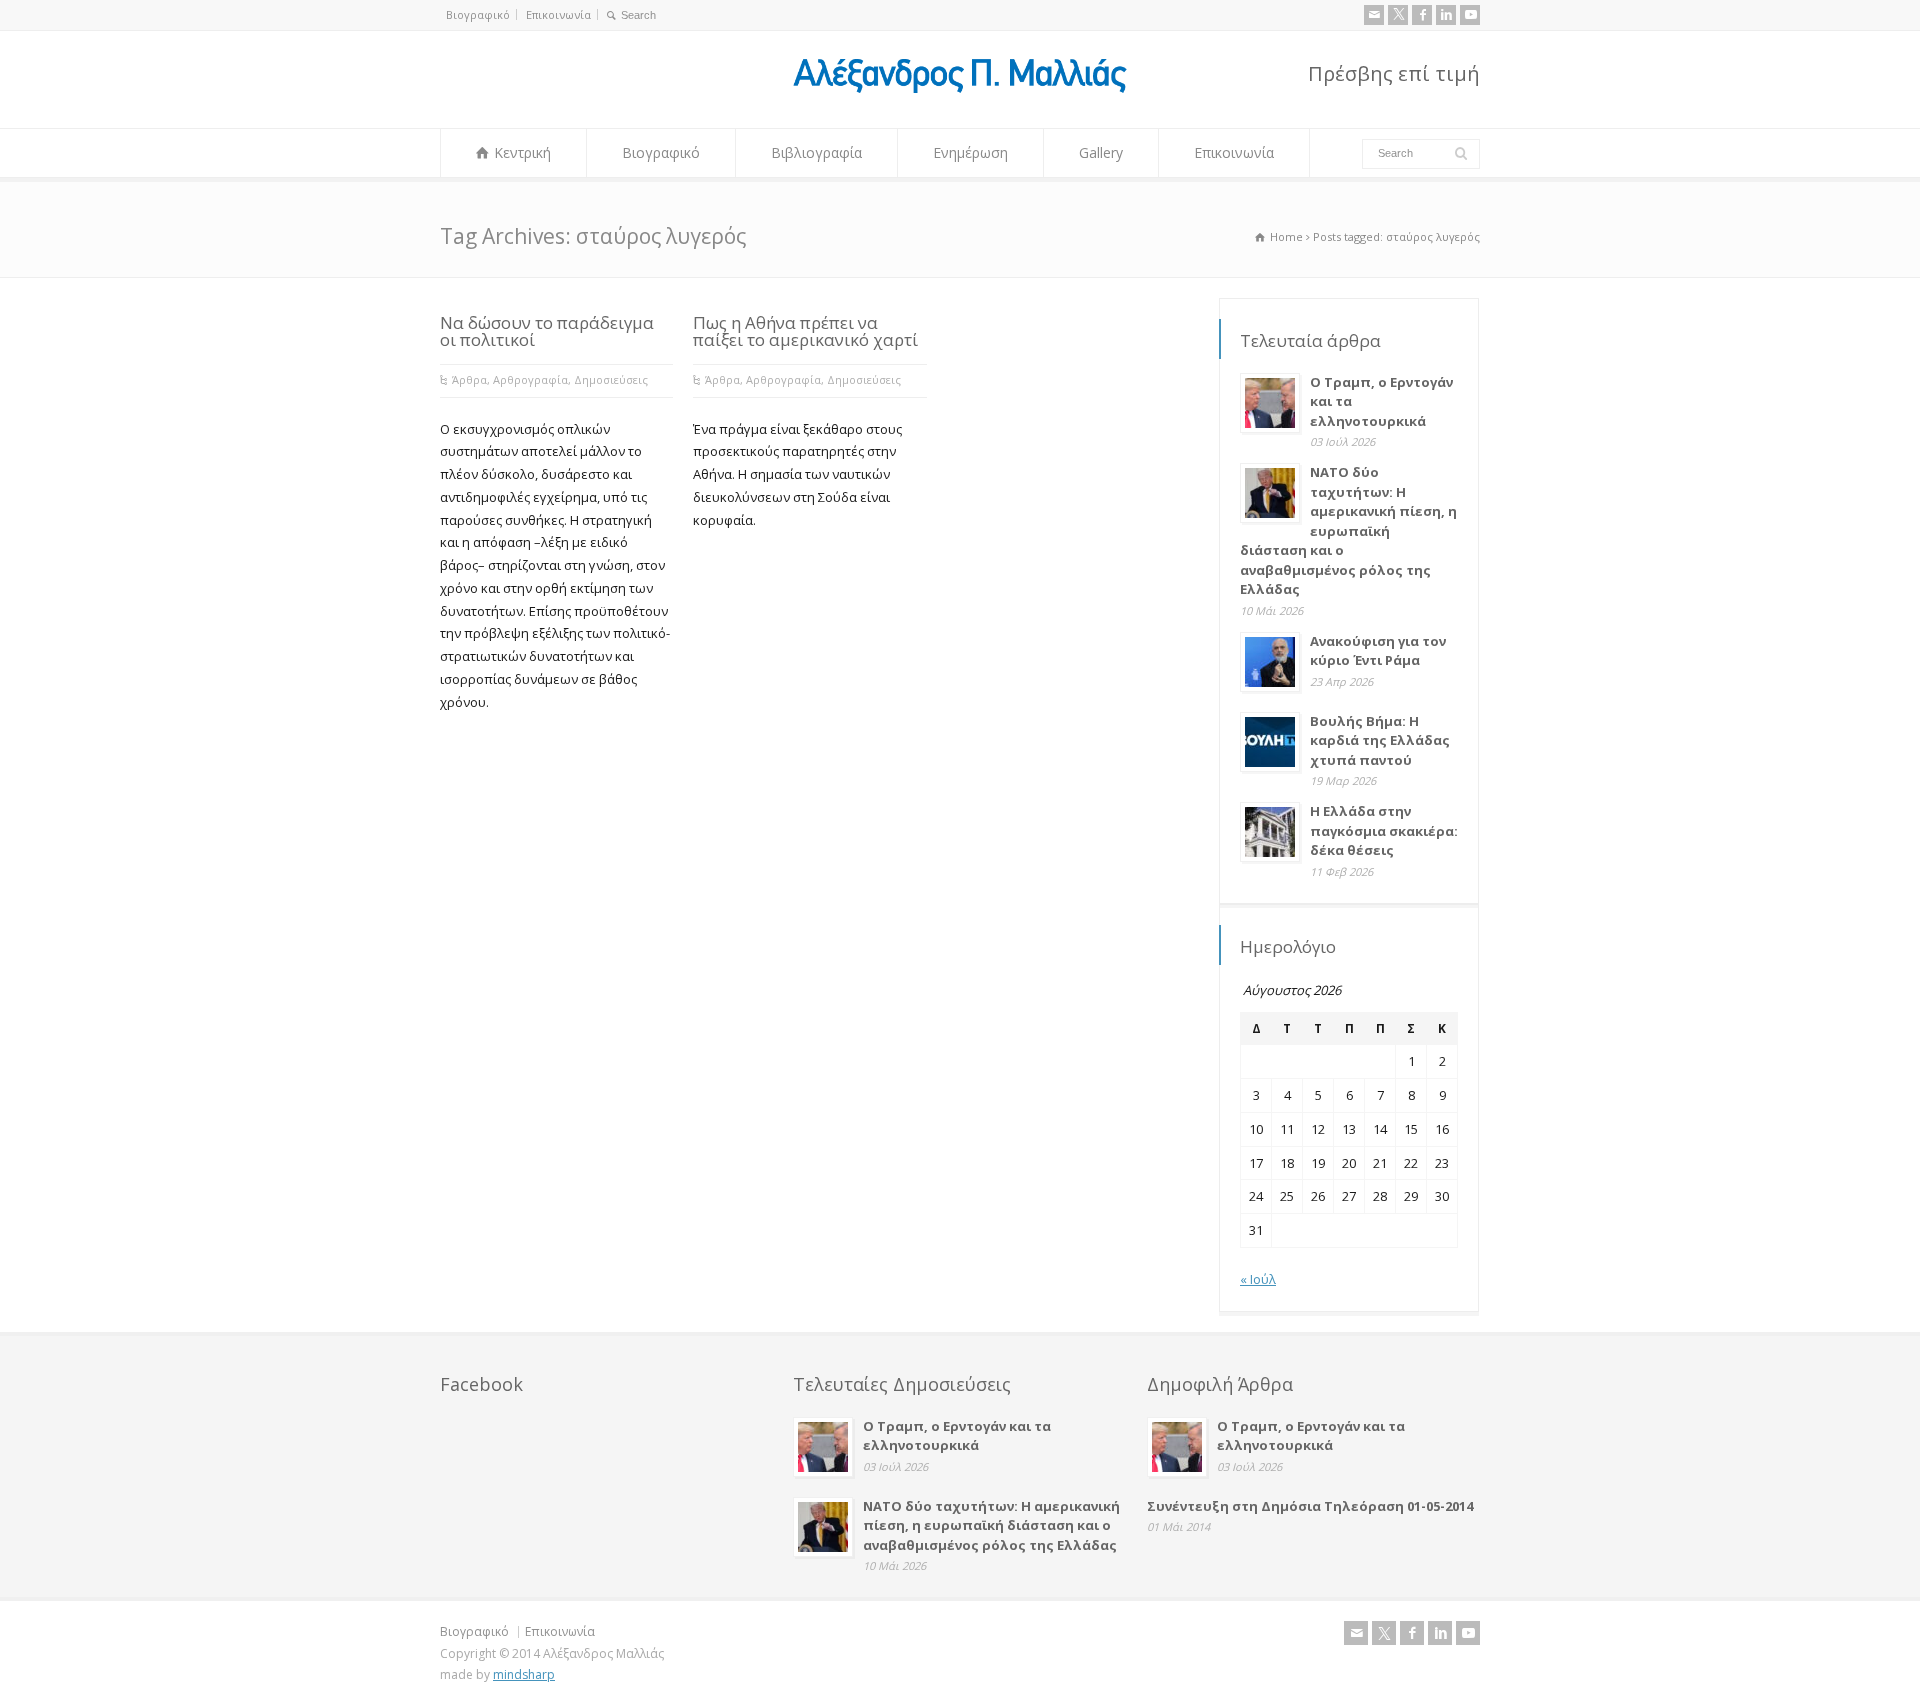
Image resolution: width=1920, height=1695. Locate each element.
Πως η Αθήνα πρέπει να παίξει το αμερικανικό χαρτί (805, 331)
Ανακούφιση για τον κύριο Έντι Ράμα (1378, 651)
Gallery (1101, 152)
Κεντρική (522, 152)
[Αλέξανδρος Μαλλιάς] (959, 91)
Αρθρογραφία (530, 379)
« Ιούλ (1258, 1279)
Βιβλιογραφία (816, 152)
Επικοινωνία (558, 14)
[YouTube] (1470, 15)
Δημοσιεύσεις (611, 379)
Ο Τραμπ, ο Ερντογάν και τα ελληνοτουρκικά (957, 1436)
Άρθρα (469, 379)
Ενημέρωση (970, 152)
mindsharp (524, 1674)
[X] (1398, 15)
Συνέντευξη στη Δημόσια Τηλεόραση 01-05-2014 (1310, 1506)
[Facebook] (1422, 15)
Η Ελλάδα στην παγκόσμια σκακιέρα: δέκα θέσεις (1384, 830)
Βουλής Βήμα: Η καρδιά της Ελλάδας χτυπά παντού (1380, 740)
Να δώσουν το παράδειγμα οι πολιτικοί (547, 331)
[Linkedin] (1446, 15)
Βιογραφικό (478, 14)
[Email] (1374, 15)
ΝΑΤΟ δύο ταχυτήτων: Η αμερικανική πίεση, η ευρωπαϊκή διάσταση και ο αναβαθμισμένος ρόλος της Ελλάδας (1348, 530)
